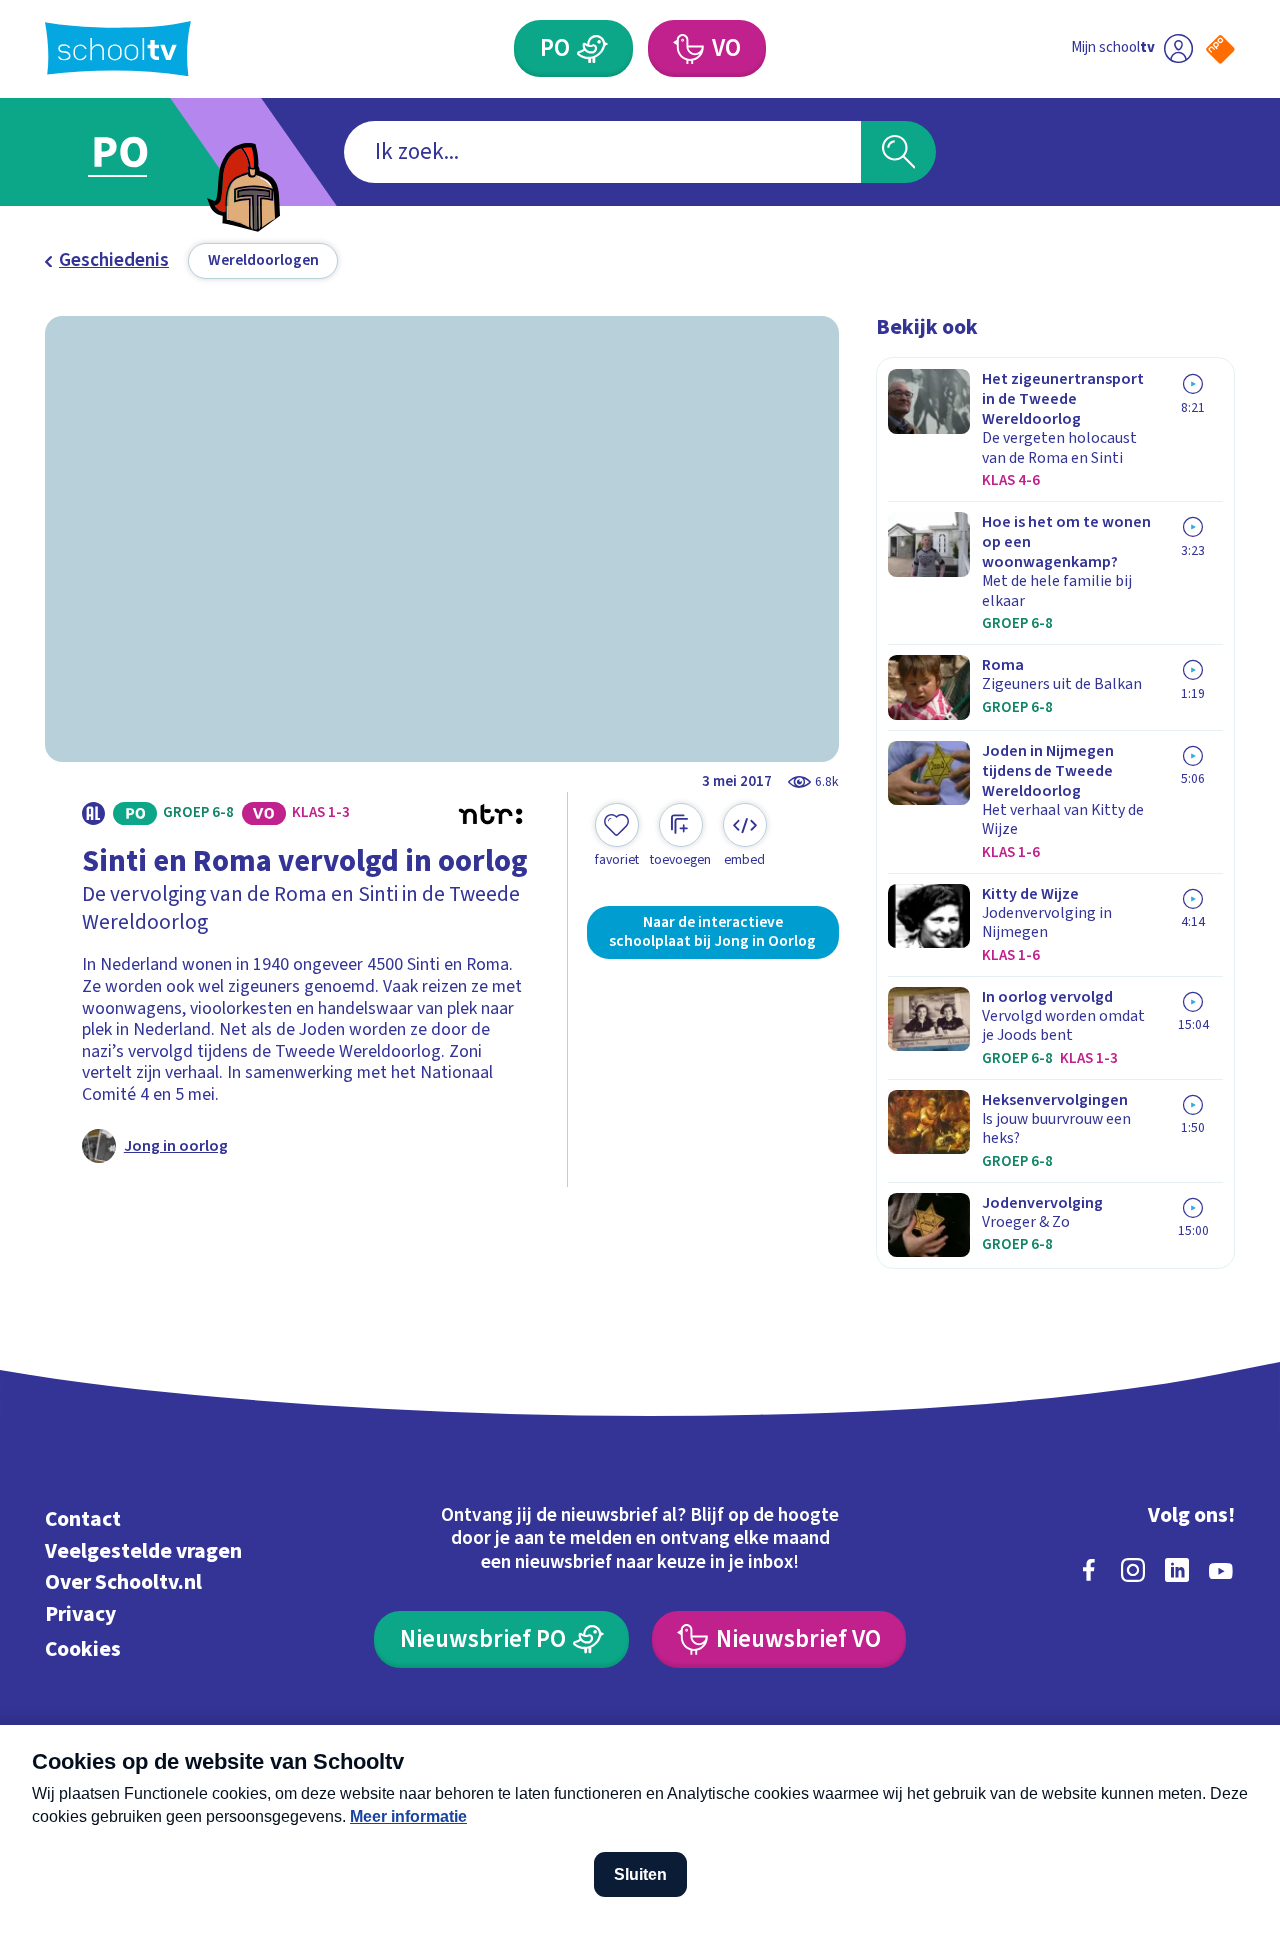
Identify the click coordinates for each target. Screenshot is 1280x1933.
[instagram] (1133, 1570)
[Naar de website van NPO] (1220, 49)
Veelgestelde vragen (143, 1551)
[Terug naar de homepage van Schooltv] (118, 48)
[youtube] (1221, 1570)
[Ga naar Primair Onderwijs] (142, 152)
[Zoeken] (898, 152)
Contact (83, 1519)
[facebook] (1089, 1570)
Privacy (80, 1614)
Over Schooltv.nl (123, 1582)
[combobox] (602, 152)
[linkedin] (1177, 1570)
